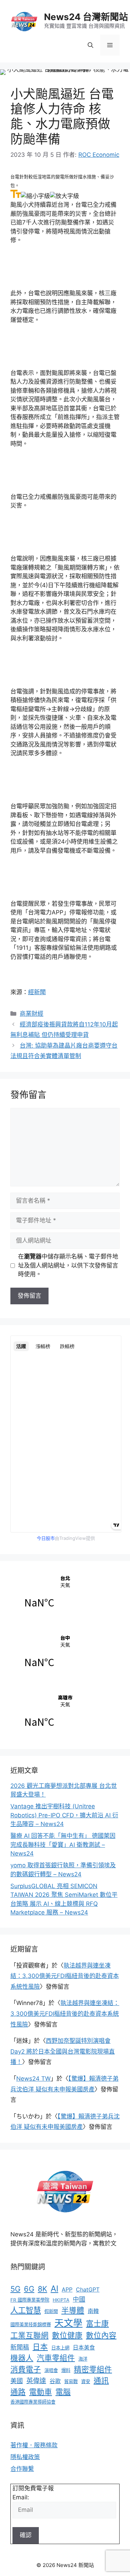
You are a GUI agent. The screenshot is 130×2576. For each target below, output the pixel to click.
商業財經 (32, 1014)
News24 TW (33, 2079)
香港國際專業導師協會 (33, 2402)
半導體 (73, 2310)
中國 (79, 2299)
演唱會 (51, 2370)
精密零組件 (93, 2369)
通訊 (101, 2380)
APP (67, 2289)
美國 (17, 2381)
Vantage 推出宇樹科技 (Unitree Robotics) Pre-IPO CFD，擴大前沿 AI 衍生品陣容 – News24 (64, 1815)
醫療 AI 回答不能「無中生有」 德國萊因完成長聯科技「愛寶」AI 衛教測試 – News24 (63, 1845)
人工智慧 (26, 2310)
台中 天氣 (65, 1655)
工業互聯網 (29, 2335)
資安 (86, 2381)
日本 (40, 2347)
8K (42, 2289)
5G (15, 2289)
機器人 (22, 2358)
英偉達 (36, 2381)
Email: (21, 2497)
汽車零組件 (56, 2358)
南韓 (93, 2311)
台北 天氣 (65, 1595)
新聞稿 (20, 2347)
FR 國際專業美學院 (30, 2300)
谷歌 (55, 2381)
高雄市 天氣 (65, 1715)
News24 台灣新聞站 (86, 17)
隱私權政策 (25, 2457)
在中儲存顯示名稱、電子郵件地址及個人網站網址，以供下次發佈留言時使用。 (68, 1265)
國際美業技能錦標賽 (31, 2325)
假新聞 (51, 2311)
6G (29, 2289)
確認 (26, 2535)
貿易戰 (71, 2381)
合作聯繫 (22, 2469)
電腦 (63, 2392)
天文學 (68, 2323)
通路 (18, 2392)
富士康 (97, 2323)
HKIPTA (61, 2300)
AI (54, 2289)
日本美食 (84, 2347)
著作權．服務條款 (34, 2445)
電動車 (41, 2392)
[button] (90, 45)
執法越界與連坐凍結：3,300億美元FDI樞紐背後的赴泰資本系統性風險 (65, 1976)
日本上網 (60, 2348)
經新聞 (37, 992)
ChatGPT (88, 2289)
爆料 (66, 2370)
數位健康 (67, 2335)
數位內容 (101, 2335)
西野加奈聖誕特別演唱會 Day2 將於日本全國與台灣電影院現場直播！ (63, 2051)
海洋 (83, 2359)
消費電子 (26, 2369)
